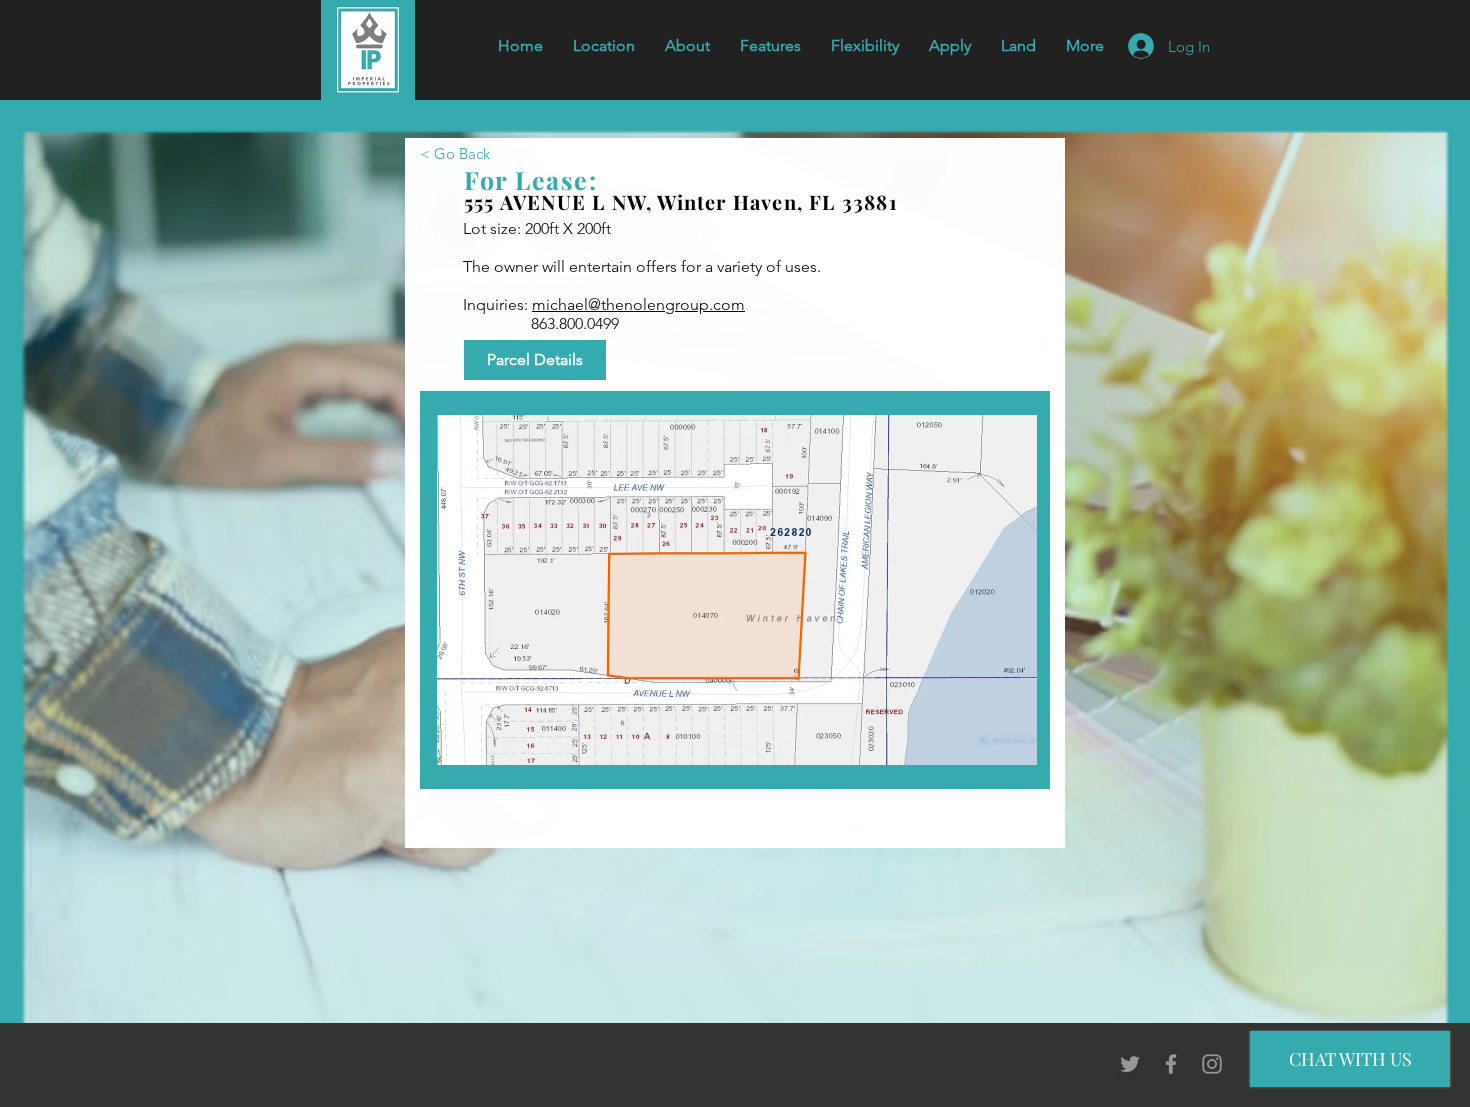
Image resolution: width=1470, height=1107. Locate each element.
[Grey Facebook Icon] (1171, 1064)
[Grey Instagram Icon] (1212, 1064)
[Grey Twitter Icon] (1130, 1064)
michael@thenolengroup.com (638, 304)
